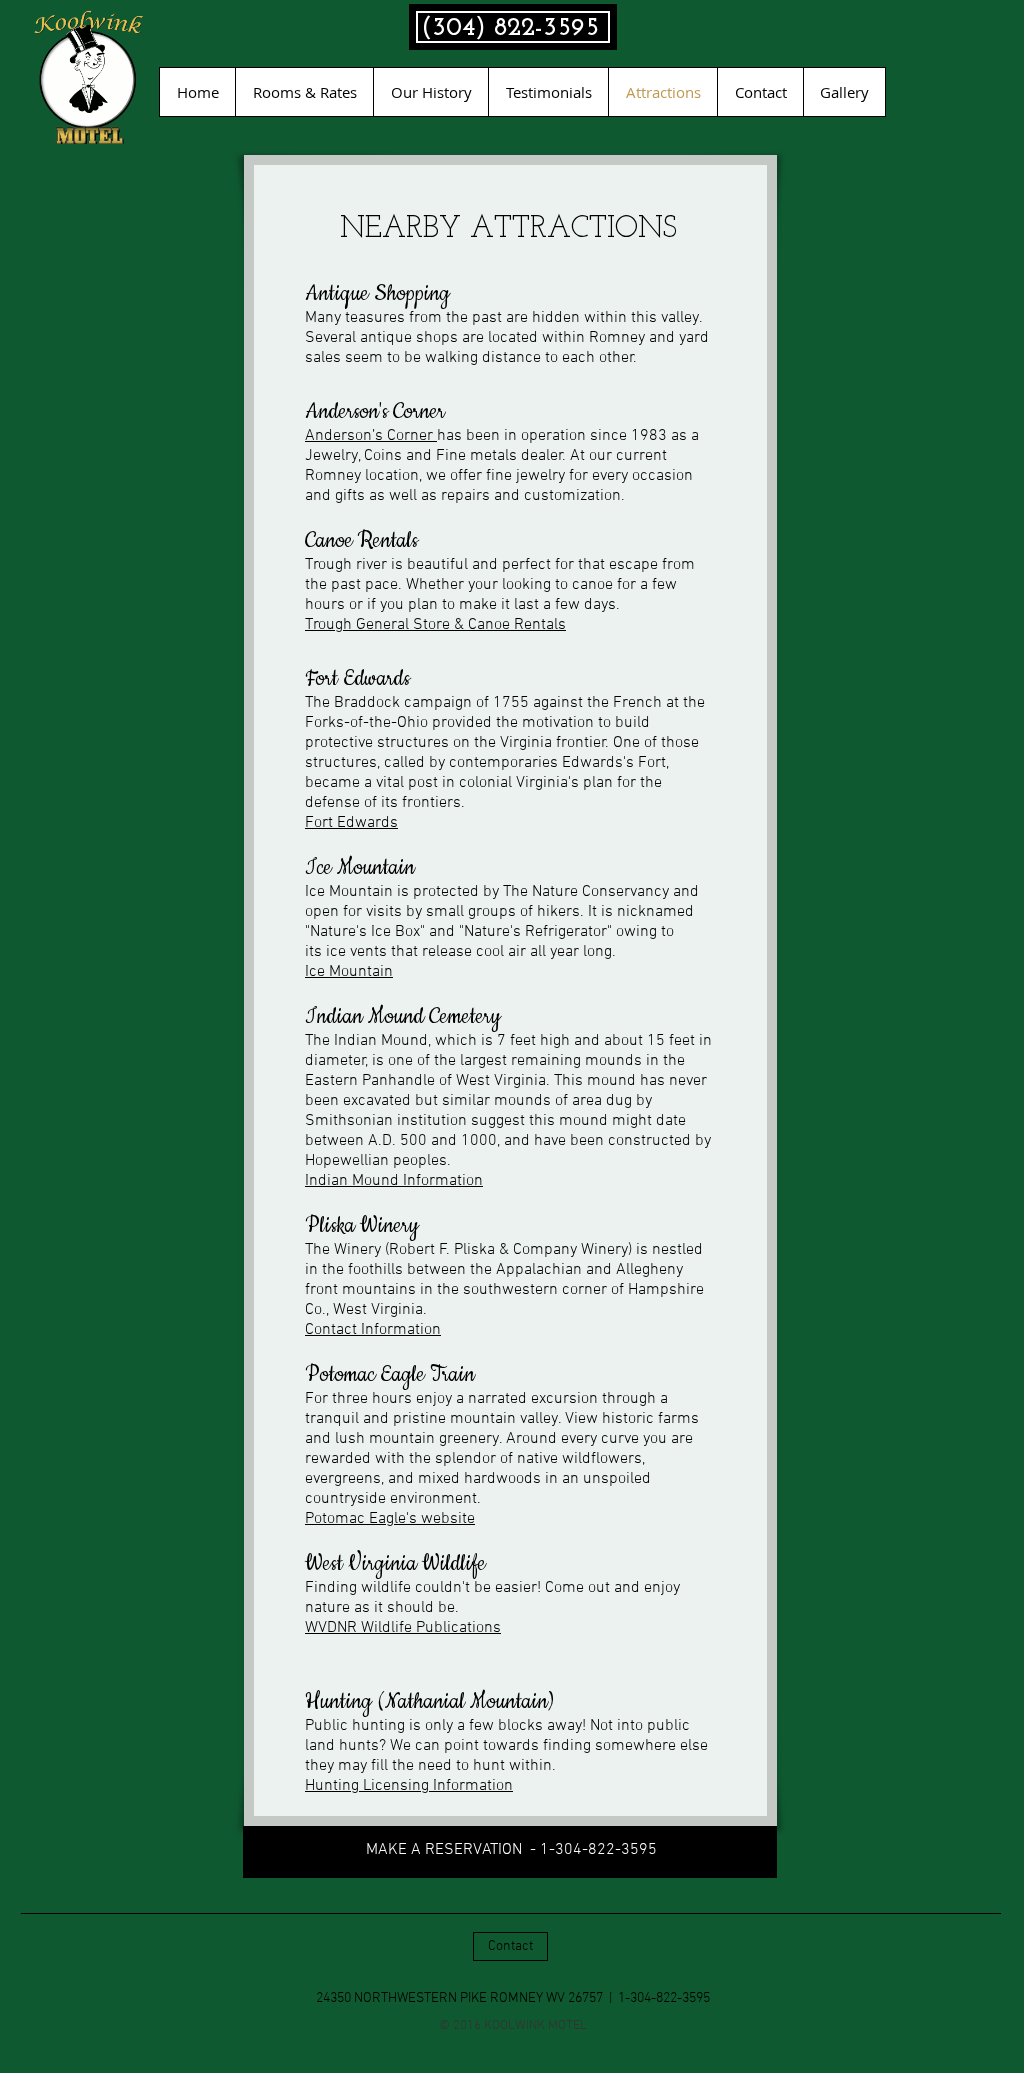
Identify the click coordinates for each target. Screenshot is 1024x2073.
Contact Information (373, 1330)
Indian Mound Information (394, 1181)
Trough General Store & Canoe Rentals (435, 625)
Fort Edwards (351, 823)
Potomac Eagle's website (390, 1519)
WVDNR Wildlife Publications (403, 1628)
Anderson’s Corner (371, 436)
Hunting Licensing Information (409, 1786)
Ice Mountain (349, 972)
